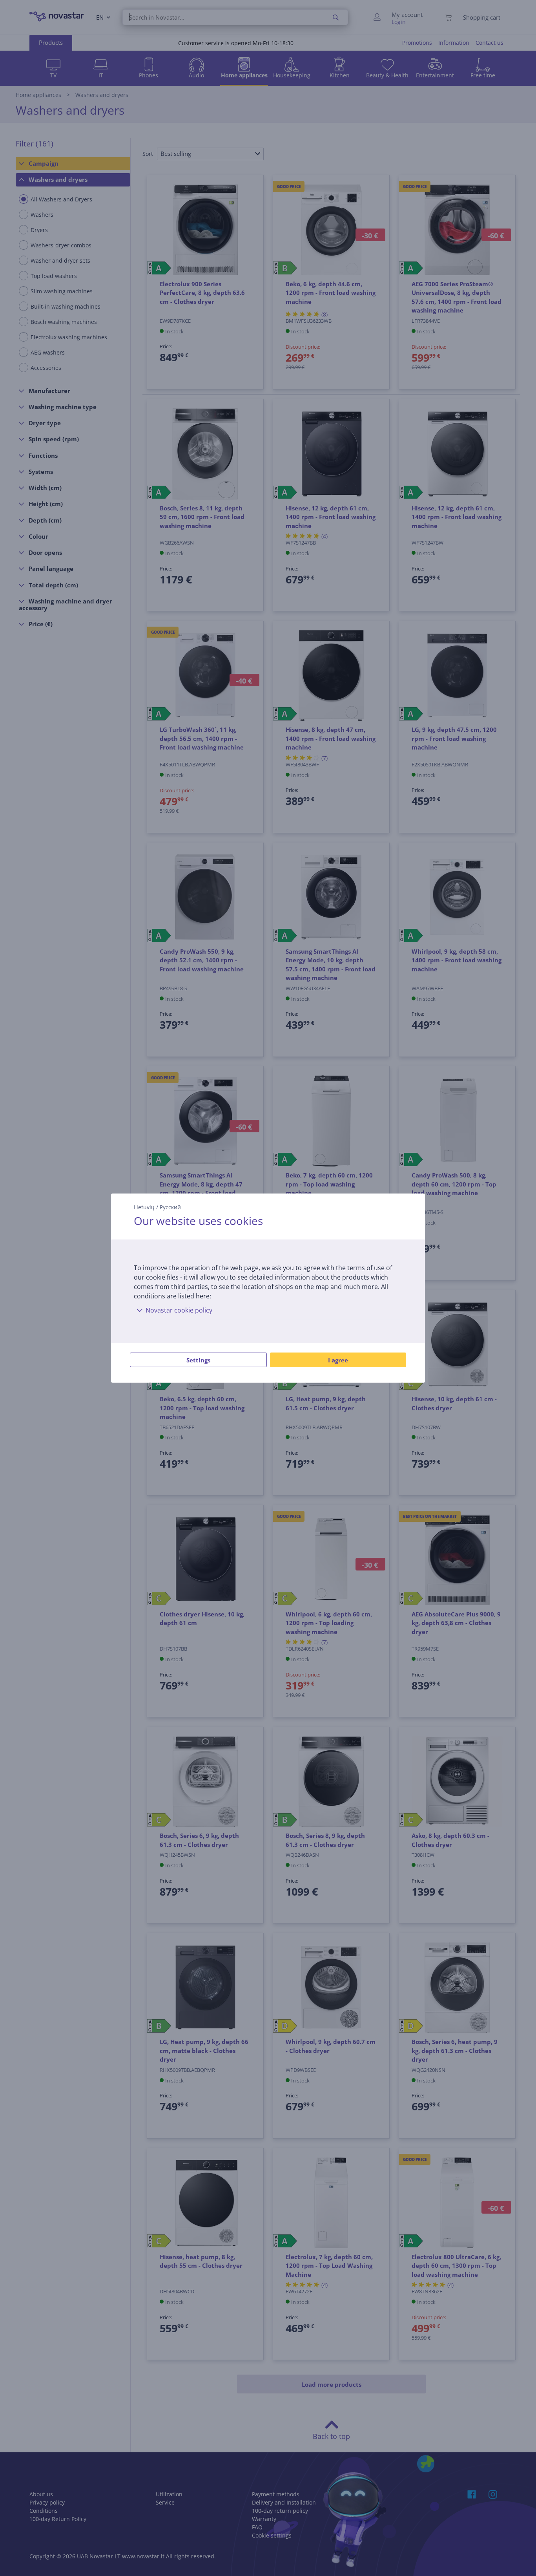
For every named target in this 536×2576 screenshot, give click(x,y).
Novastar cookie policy (179, 1310)
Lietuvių (144, 1207)
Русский (170, 1207)
